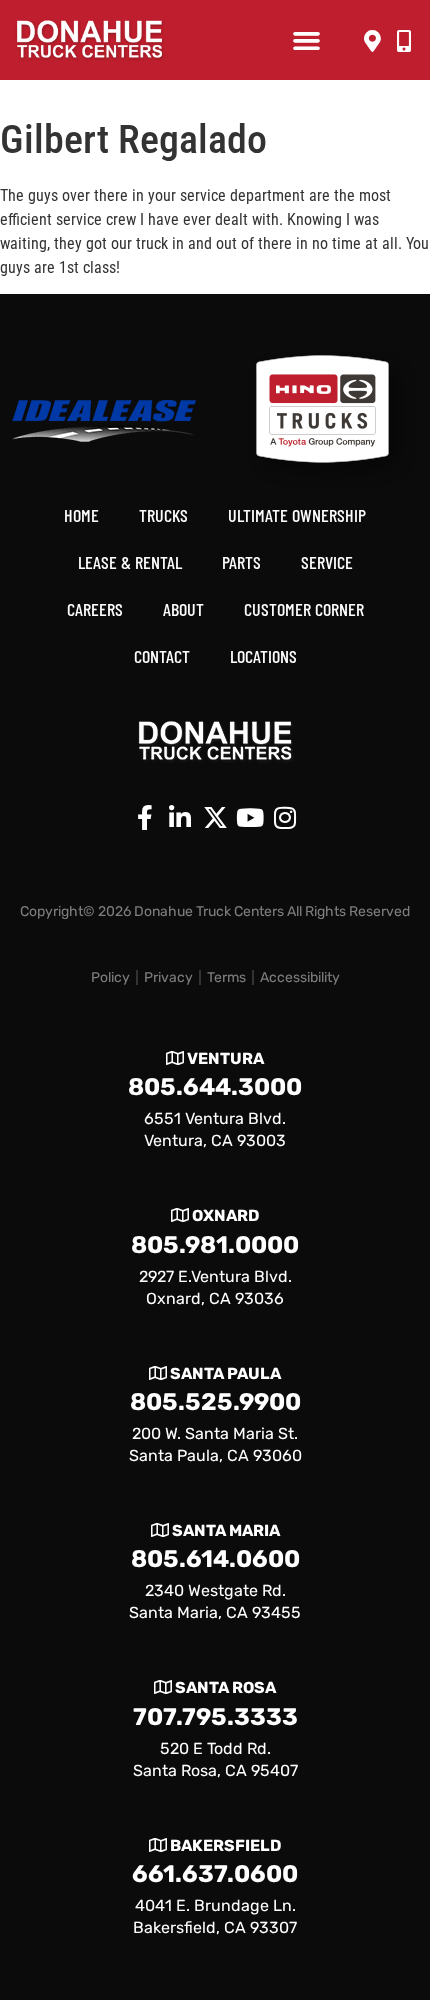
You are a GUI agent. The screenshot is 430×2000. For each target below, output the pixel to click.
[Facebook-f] (145, 818)
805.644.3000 (215, 1087)
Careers (95, 609)
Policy (110, 977)
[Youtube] (250, 818)
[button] (306, 40)
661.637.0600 (215, 1874)
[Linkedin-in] (180, 818)
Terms (226, 977)
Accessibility (300, 977)
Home (81, 515)
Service (327, 562)
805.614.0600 (215, 1559)
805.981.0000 (215, 1245)
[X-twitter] (215, 818)
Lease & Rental (130, 562)
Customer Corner (304, 609)
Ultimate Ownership (297, 515)
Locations (263, 656)
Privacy (168, 977)
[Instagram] (285, 818)
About (183, 609)
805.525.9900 (215, 1402)
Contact (162, 656)
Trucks (163, 515)
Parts (241, 562)
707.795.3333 (215, 1717)
